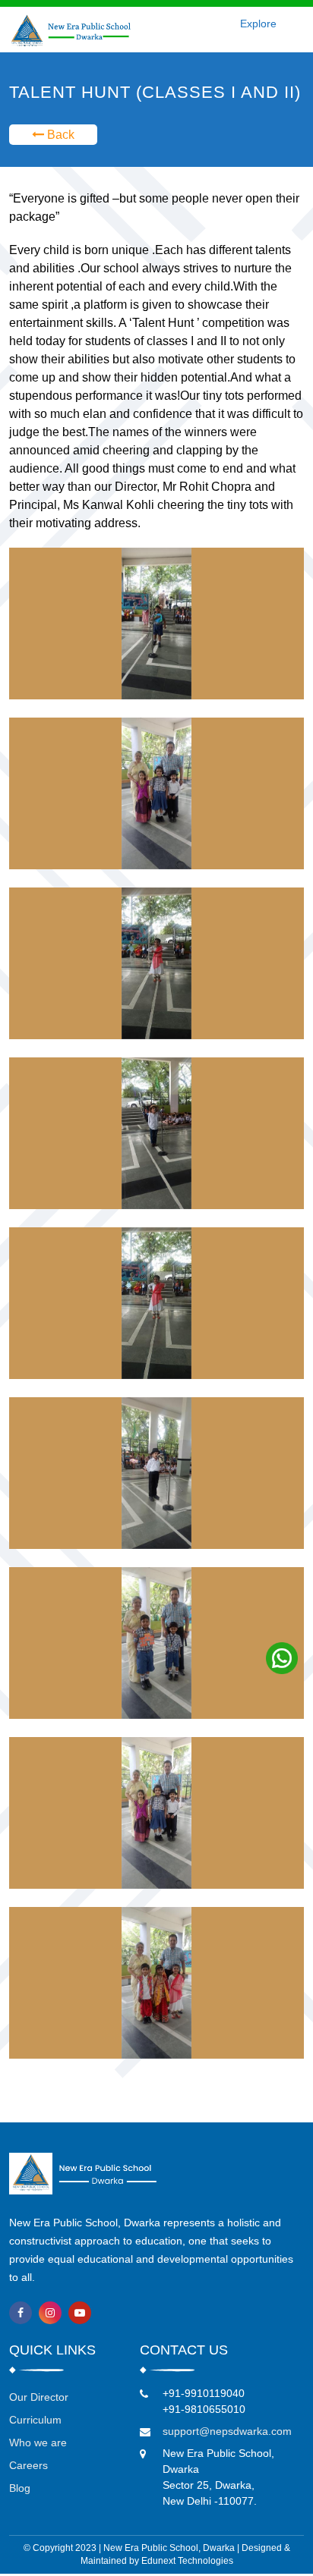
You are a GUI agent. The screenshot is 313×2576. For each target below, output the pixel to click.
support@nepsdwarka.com (227, 2431)
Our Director (39, 2397)
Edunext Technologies (187, 2561)
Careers (28, 2465)
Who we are (38, 2442)
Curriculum (35, 2420)
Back (59, 135)
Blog (20, 2488)
